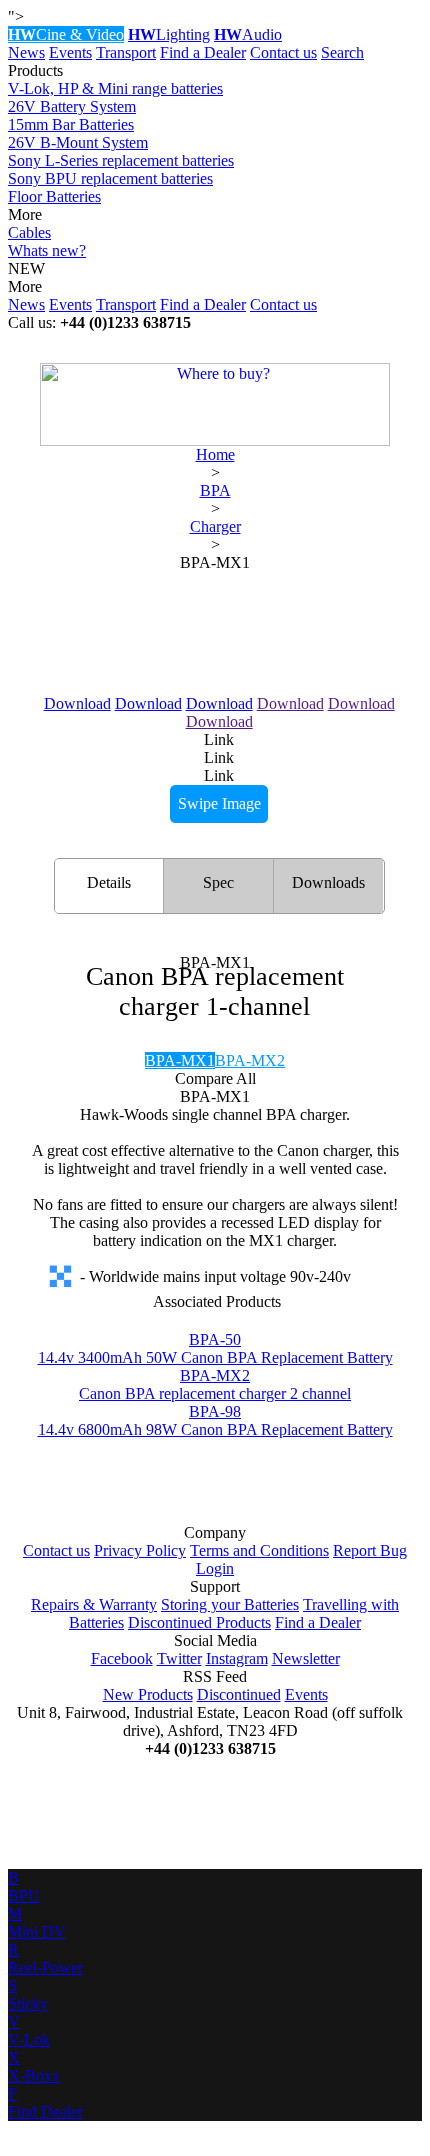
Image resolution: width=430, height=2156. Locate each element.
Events (70, 52)
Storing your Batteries (230, 1604)
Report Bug (370, 1550)
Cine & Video (66, 34)
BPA (215, 490)
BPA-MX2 (250, 1060)
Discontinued (239, 1694)
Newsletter (306, 1658)
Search (342, 52)
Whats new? (47, 250)
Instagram (237, 1658)
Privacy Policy (140, 1550)
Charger (215, 526)
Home (215, 454)
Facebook (122, 1658)
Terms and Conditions (259, 1550)
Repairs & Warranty (94, 1604)
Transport (126, 52)
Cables (29, 232)
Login (215, 1568)
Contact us (283, 52)
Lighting (169, 34)
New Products (148, 1694)
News (26, 52)
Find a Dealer (203, 52)
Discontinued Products (199, 1622)
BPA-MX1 (180, 1060)
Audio (248, 34)
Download (77, 703)
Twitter (179, 1658)
